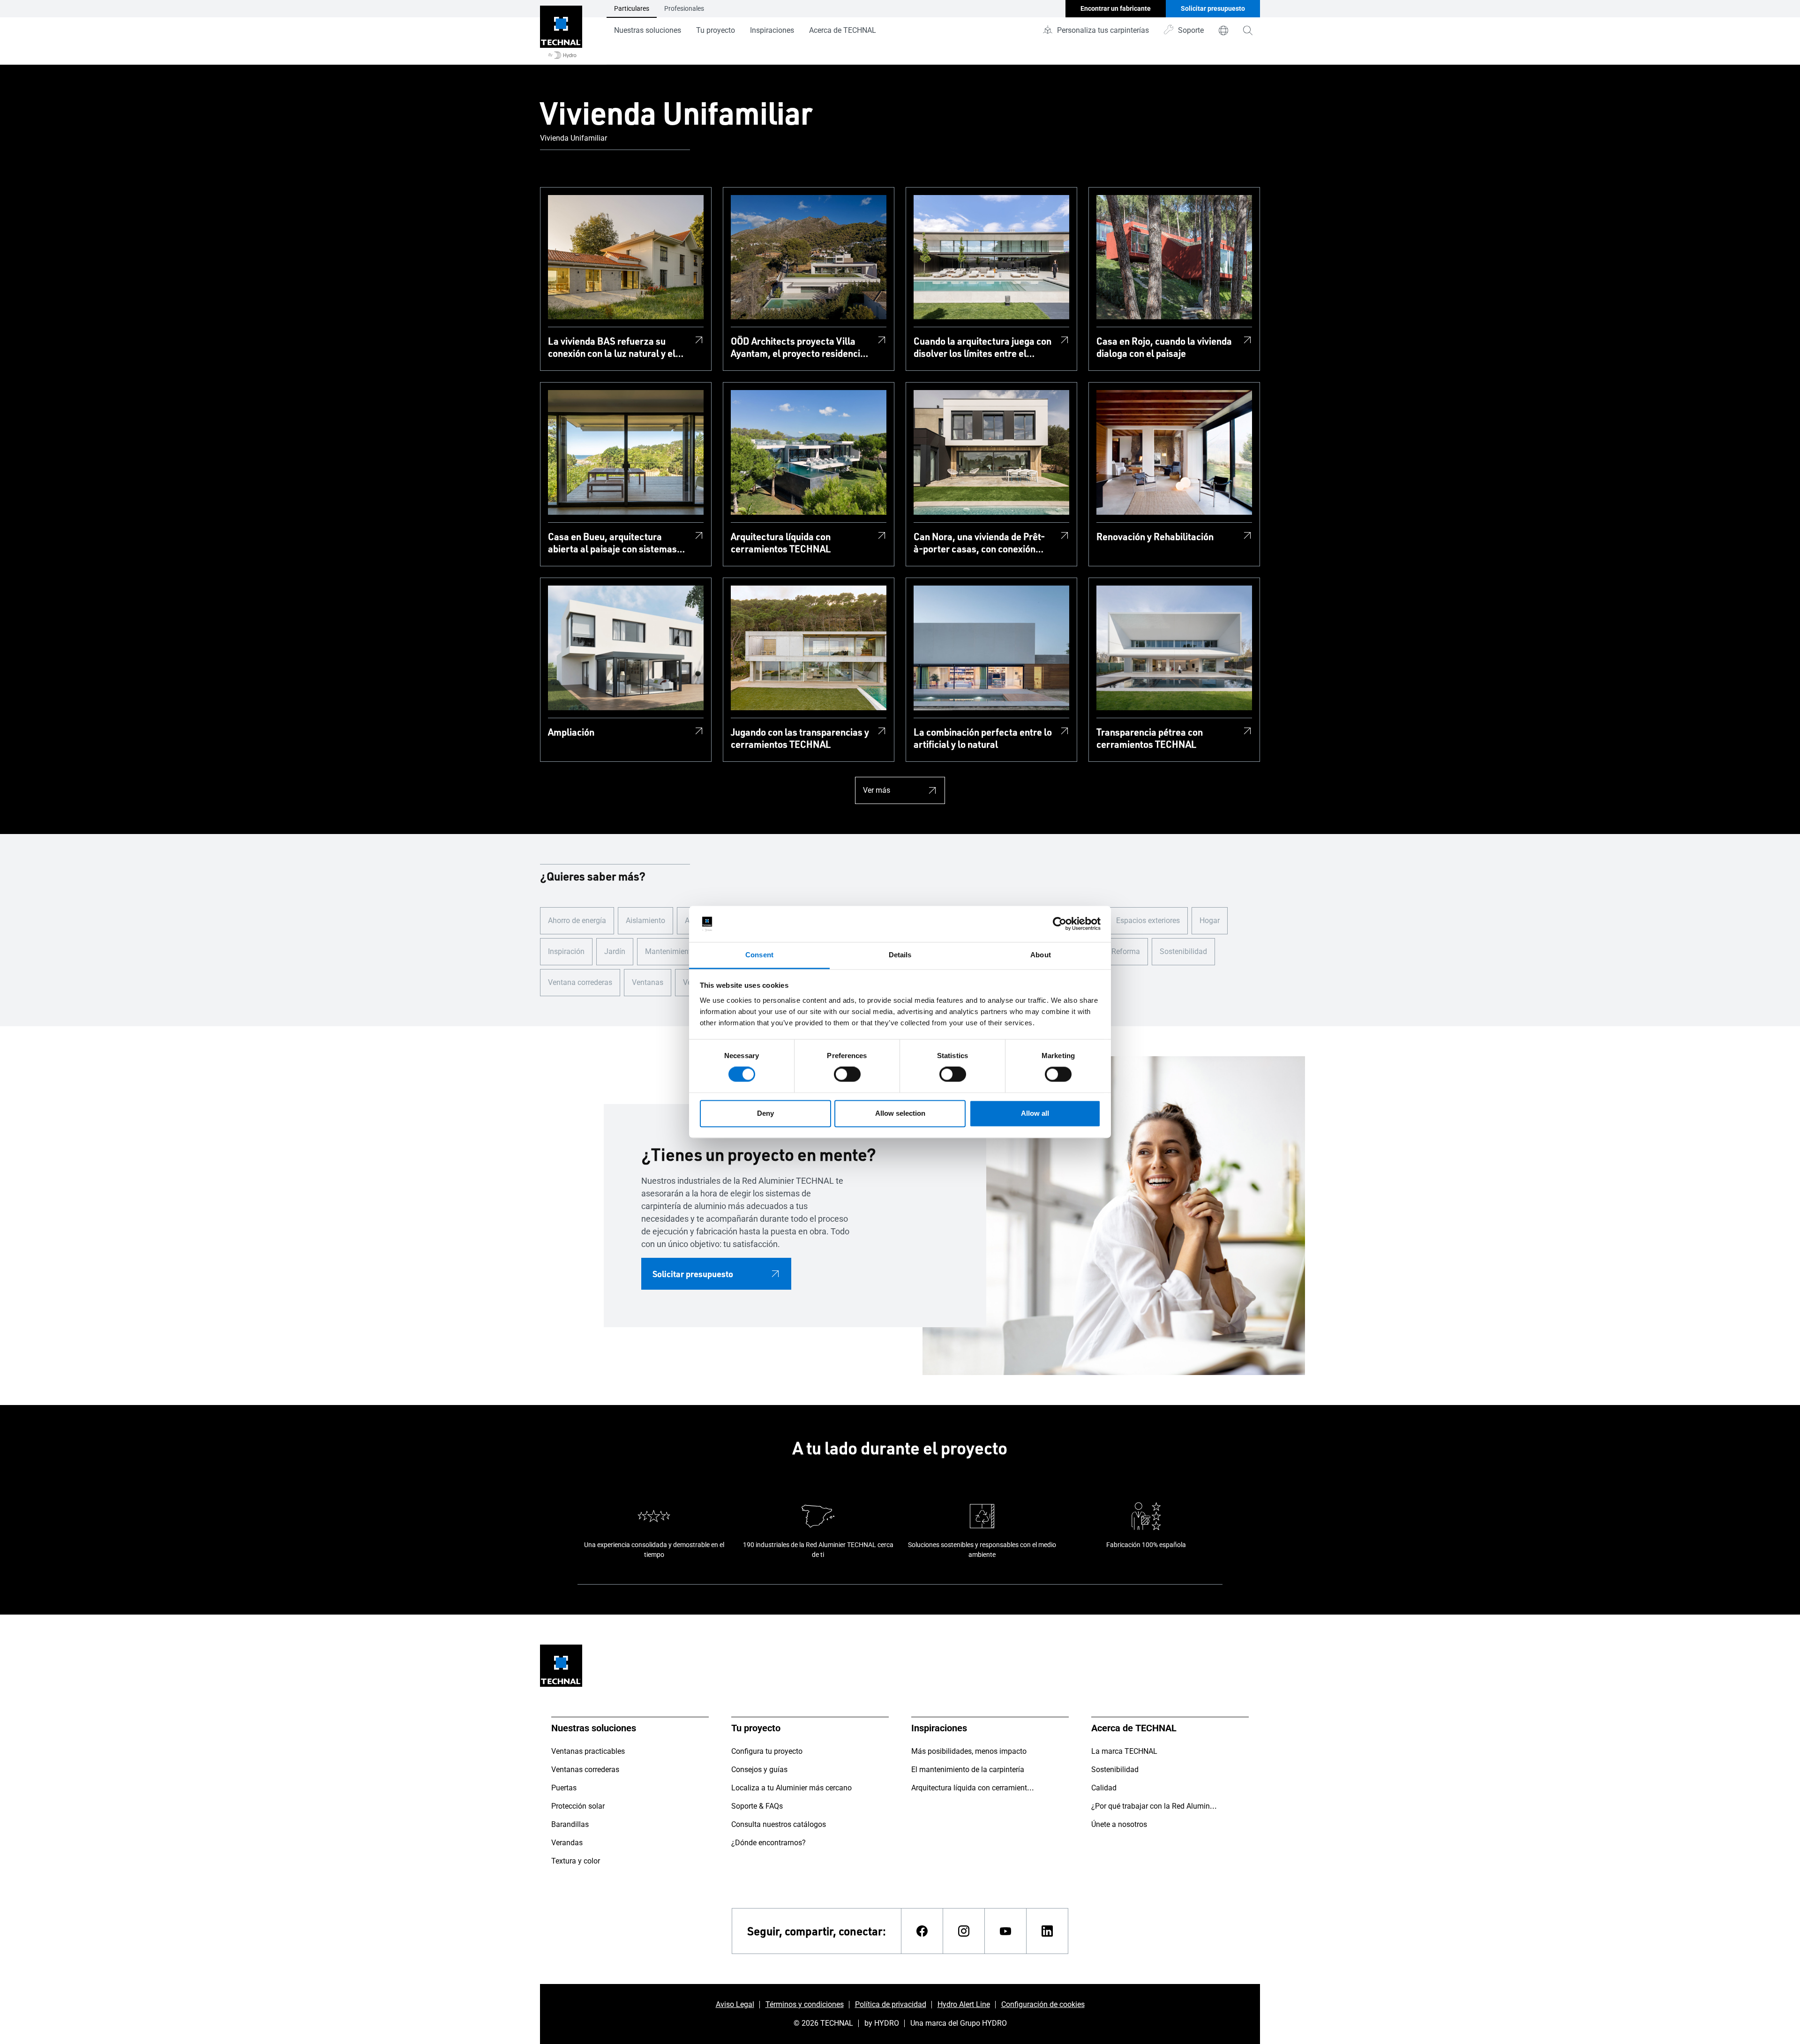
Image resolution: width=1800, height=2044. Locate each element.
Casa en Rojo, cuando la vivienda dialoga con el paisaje (1164, 347)
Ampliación (571, 732)
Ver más (877, 790)
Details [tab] (900, 955)
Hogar (1210, 921)
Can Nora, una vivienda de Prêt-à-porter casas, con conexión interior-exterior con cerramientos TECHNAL (979, 542)
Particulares (632, 8)
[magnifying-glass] (1248, 30)
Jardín (615, 951)
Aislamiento (645, 921)
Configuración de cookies (1043, 2004)
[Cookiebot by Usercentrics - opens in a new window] (1060, 924)
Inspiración (566, 951)
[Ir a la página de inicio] (561, 32)
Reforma (1126, 951)
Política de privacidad (891, 2004)
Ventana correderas (580, 982)
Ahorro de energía (577, 921)
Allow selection (900, 1113)
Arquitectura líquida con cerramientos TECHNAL (781, 542)
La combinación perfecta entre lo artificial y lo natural (983, 738)
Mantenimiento (670, 951)
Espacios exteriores (1148, 921)
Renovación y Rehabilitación (1155, 536)
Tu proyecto (716, 30)
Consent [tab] (759, 955)
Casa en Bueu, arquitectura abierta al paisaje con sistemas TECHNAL (612, 542)
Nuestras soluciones (648, 30)
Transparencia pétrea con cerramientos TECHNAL (1150, 738)
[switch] (847, 1075)
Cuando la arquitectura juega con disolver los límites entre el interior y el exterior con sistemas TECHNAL (982, 347)
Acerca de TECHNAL (843, 30)
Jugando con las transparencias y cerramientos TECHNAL (800, 738)
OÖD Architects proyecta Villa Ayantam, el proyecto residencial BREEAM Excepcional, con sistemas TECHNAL (799, 347)
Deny (765, 1113)
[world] (1223, 30)
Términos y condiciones (805, 2004)
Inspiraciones (772, 30)
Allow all (1035, 1113)
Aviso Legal (735, 2004)
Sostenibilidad (1183, 951)
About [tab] (1041, 955)
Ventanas (648, 982)
